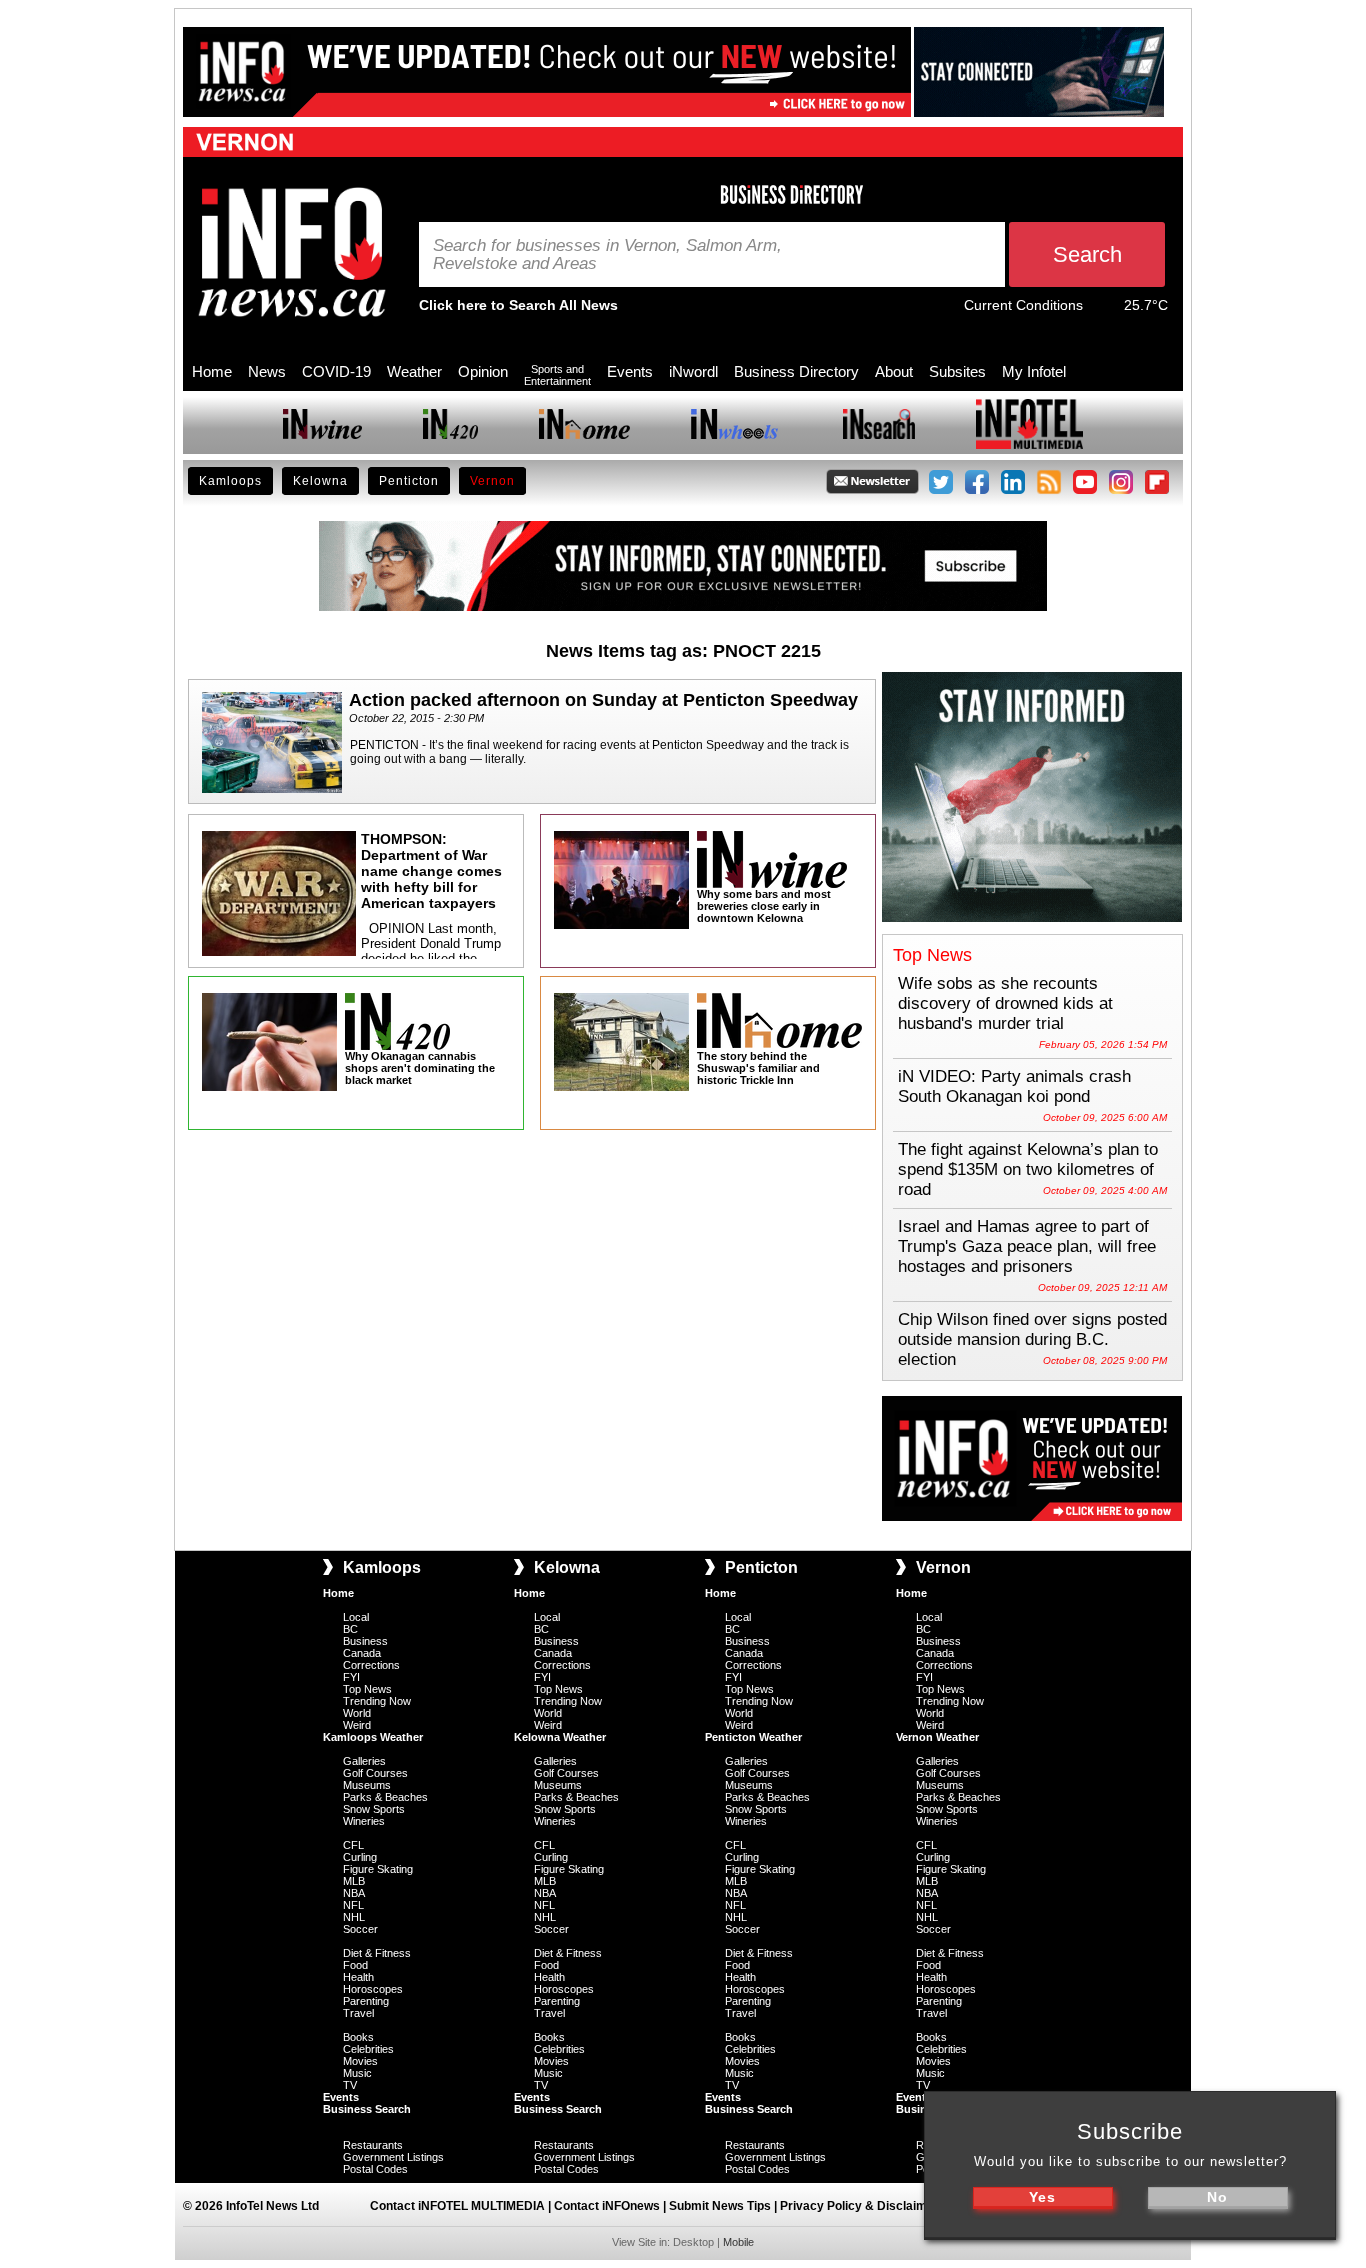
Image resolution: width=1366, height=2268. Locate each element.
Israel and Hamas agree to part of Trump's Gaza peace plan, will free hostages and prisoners (1027, 1246)
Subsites (957, 371)
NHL (354, 1917)
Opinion (483, 371)
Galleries (364, 1761)
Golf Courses (375, 1773)
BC (350, 1629)
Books (358, 2037)
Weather (414, 371)
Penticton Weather (753, 1737)
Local (356, 1617)
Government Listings (393, 2157)
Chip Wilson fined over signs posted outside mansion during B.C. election (1032, 1339)
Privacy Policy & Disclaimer (859, 2206)
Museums (367, 1785)
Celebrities (368, 2049)
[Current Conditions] (1103, 310)
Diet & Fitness (377, 1953)
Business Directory (796, 371)
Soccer (360, 1929)
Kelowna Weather (560, 1737)
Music (357, 2073)
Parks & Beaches (385, 1797)
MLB (354, 1881)
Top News (367, 1689)
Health (358, 1977)
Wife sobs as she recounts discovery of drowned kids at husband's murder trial (1005, 1003)
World (357, 1713)
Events (630, 371)
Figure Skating (378, 1869)
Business (365, 1641)
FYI (351, 1677)
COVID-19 (336, 371)
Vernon (492, 481)
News (267, 371)
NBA (354, 1893)
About (894, 371)
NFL (353, 1905)
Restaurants (373, 2145)
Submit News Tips (720, 2206)
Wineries (364, 1821)
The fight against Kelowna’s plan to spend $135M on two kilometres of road (1028, 1169)
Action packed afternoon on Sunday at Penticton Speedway (603, 700)
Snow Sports (374, 1809)
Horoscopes (373, 1989)
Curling (360, 1857)
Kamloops (230, 481)
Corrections (371, 1665)
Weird (357, 1725)
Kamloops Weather (373, 1737)
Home (212, 371)
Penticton (409, 481)
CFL (353, 1845)
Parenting (366, 2001)
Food (355, 1965)
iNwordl (693, 371)
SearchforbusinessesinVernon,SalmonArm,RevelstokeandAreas (607, 255)
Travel (358, 2013)
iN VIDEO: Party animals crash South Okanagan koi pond (1014, 1086)
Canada (362, 1653)
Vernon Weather (937, 1737)
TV (350, 2085)
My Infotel (1034, 371)
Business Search (367, 2109)
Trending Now (377, 1701)
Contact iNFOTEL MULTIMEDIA (457, 2206)
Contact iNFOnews (607, 2206)
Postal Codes (375, 2169)
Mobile (738, 2242)
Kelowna (320, 481)
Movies (360, 2061)
